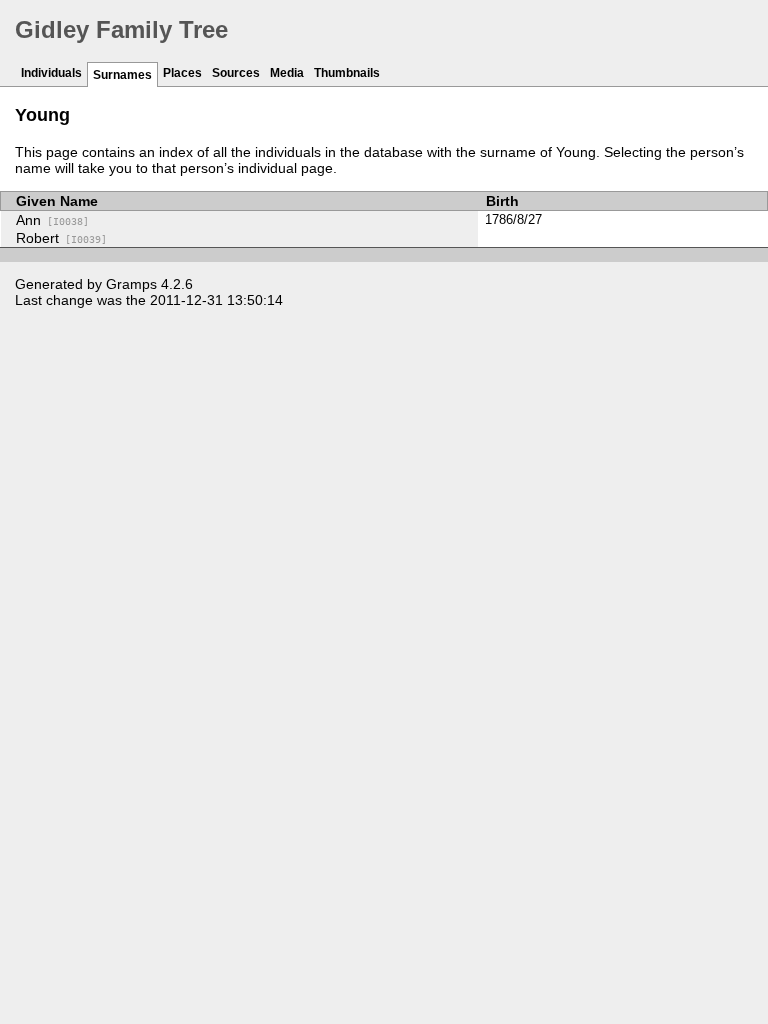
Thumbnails (347, 73)
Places (182, 73)
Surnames (122, 75)
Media (287, 73)
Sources (236, 73)
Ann (52, 220)
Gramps (131, 284)
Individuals (51, 73)
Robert (61, 238)
